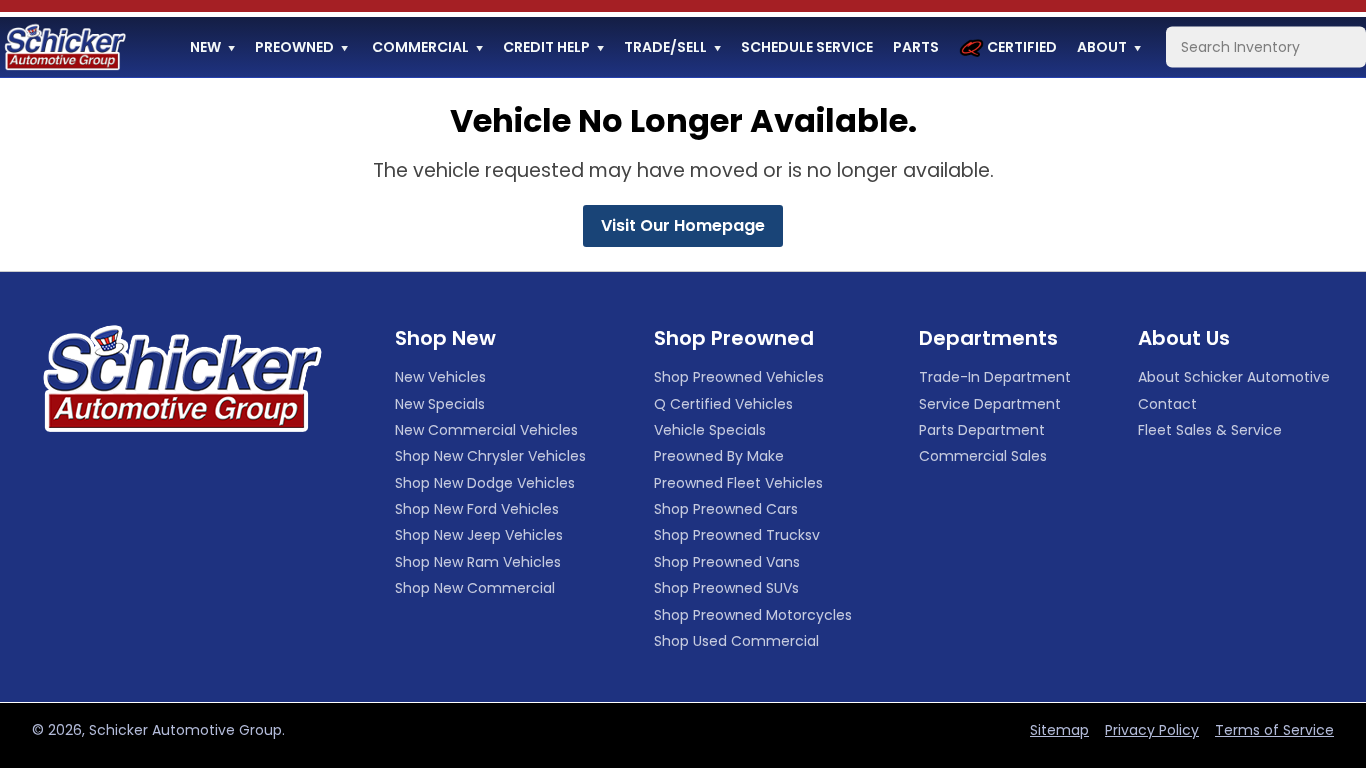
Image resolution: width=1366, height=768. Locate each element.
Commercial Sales (983, 456)
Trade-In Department (995, 377)
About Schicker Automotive (1234, 377)
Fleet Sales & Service (1210, 430)
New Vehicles (440, 377)
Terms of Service (1274, 730)
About (1102, 47)
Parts (916, 47)
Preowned (294, 47)
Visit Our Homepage (683, 225)
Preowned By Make (719, 456)
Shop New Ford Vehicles (477, 509)
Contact (1167, 404)
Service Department (990, 404)
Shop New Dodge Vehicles (485, 483)
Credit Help (546, 47)
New (205, 47)
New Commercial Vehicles (486, 430)
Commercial (420, 47)
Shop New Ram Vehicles (478, 562)
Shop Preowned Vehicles (739, 377)
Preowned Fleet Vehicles (738, 483)
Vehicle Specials (710, 430)
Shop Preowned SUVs (726, 588)
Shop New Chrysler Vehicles (490, 456)
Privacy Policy (1152, 730)
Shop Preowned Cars (726, 509)
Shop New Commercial (475, 588)
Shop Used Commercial (736, 641)
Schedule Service (807, 47)
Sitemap (1059, 730)
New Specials (440, 404)
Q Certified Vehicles (723, 404)
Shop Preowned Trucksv (737, 535)
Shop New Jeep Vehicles (479, 535)
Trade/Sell (665, 47)
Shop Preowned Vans (727, 562)
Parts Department (982, 430)
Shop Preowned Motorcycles (753, 615)
